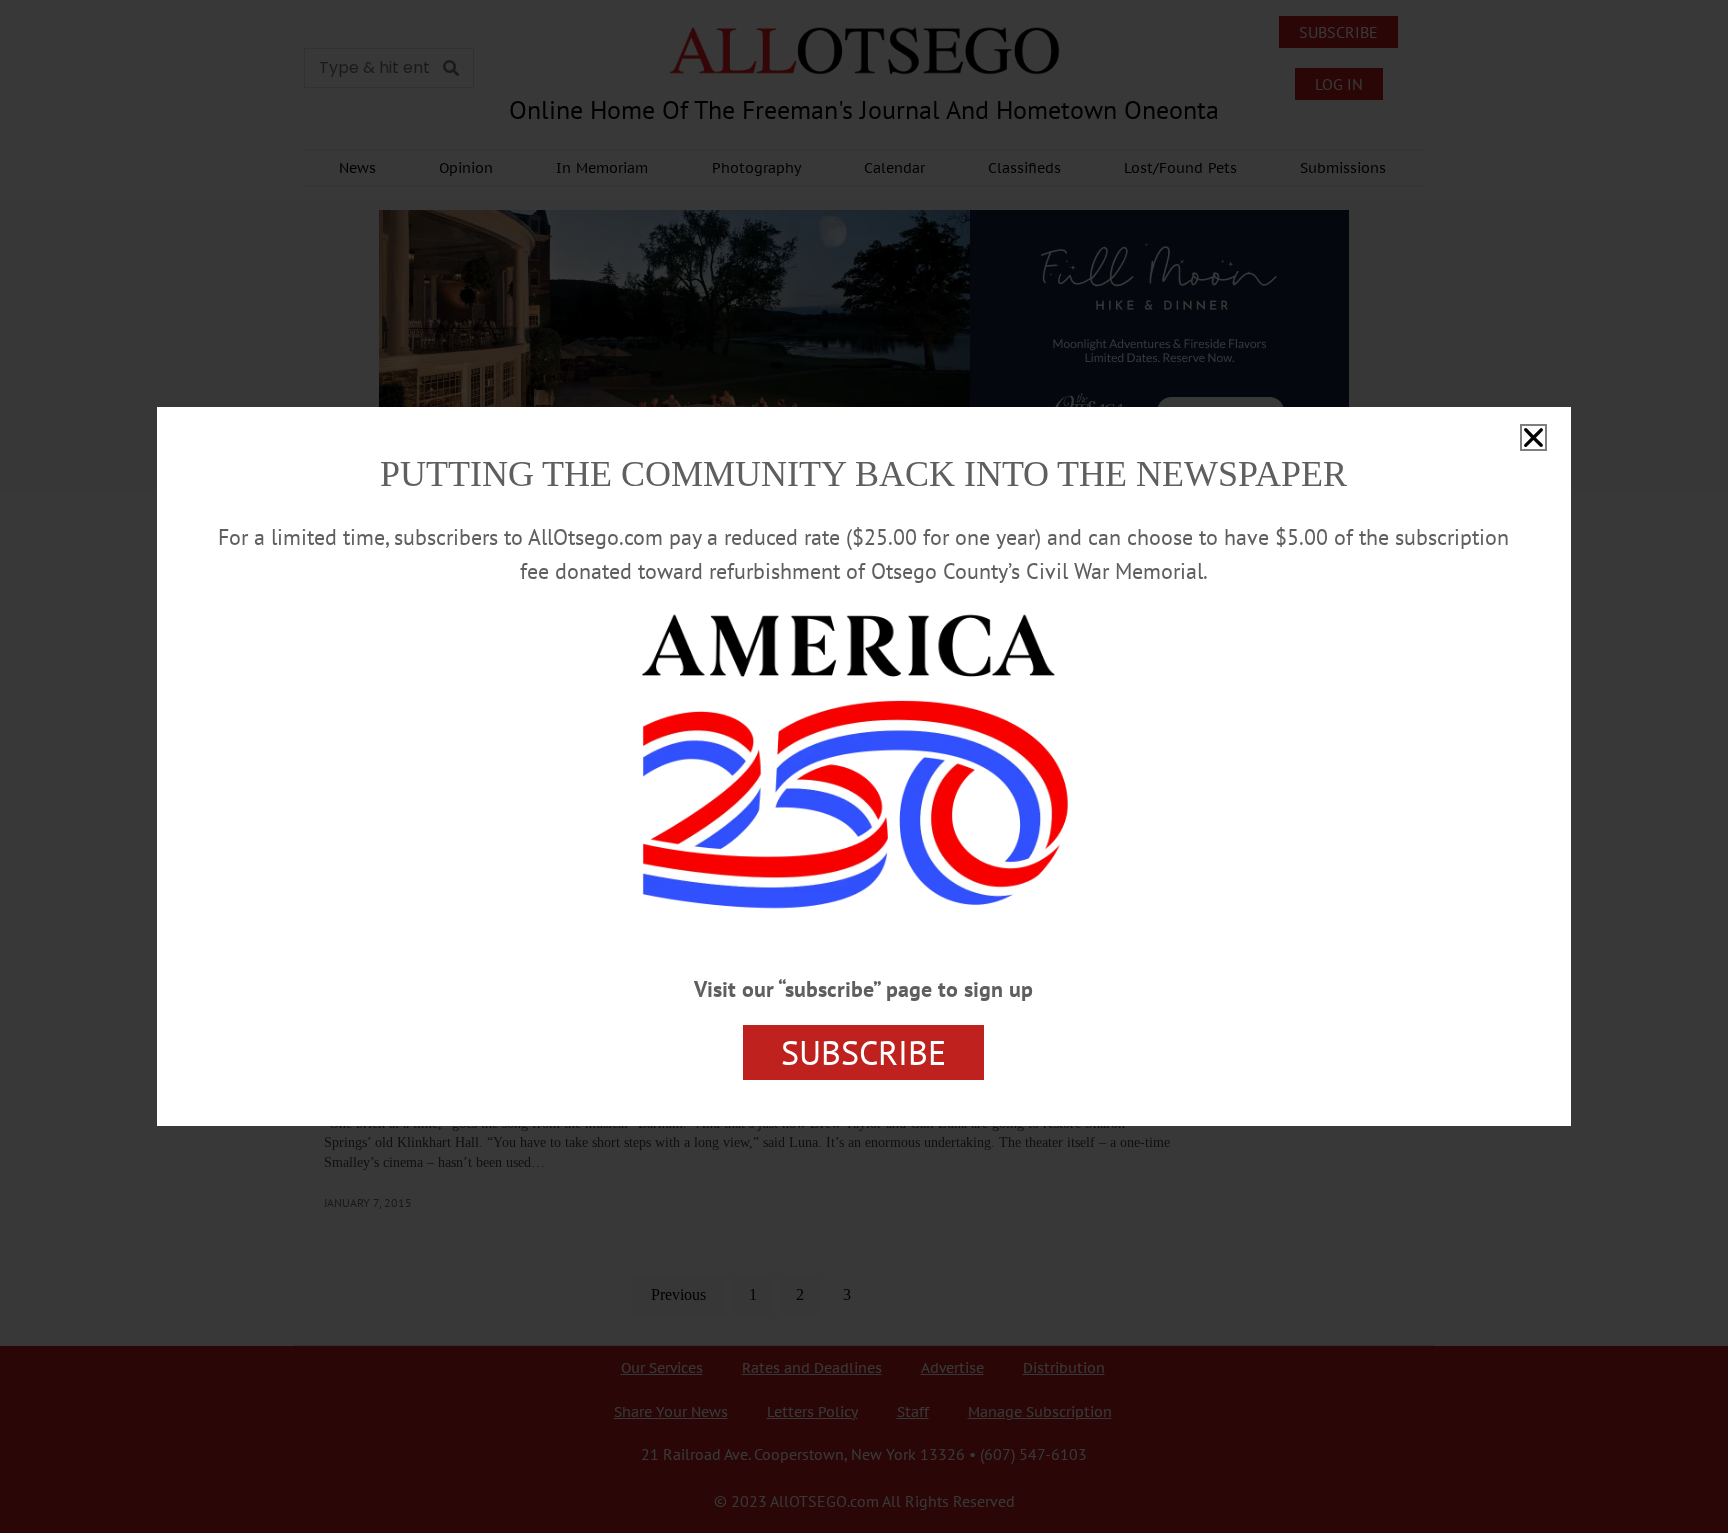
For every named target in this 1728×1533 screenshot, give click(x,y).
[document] (864, 766)
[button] (1533, 437)
